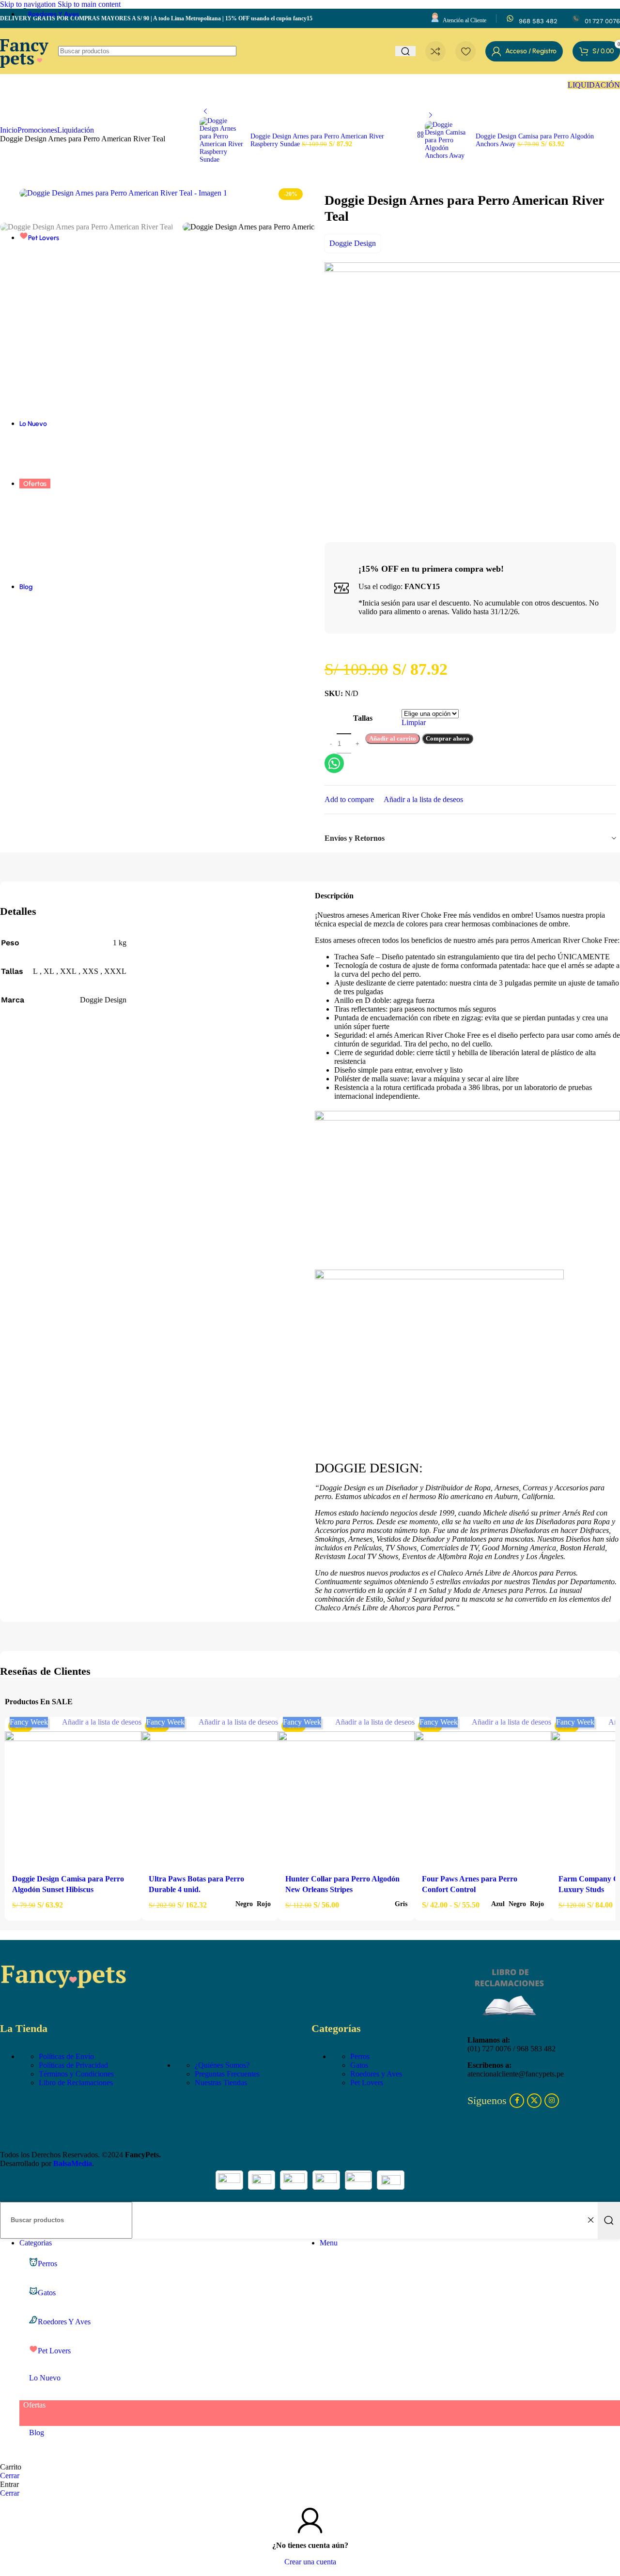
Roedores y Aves (376, 2074)
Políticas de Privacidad (73, 2065)
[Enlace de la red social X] (534, 2101)
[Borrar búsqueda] (590, 2220)
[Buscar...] (609, 2220)
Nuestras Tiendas (221, 2083)
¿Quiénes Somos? (222, 2065)
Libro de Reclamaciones (76, 2083)
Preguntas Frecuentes (227, 2074)
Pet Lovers (367, 2083)
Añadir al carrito (393, 738)
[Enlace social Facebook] (517, 2101)
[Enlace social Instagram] (552, 2101)
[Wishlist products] (465, 51)
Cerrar (10, 2476)
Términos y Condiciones (76, 2074)
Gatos (359, 2065)
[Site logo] (24, 76)
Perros (360, 2056)
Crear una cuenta (310, 2562)
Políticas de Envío (66, 2056)
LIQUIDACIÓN (594, 85)
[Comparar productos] (435, 51)
